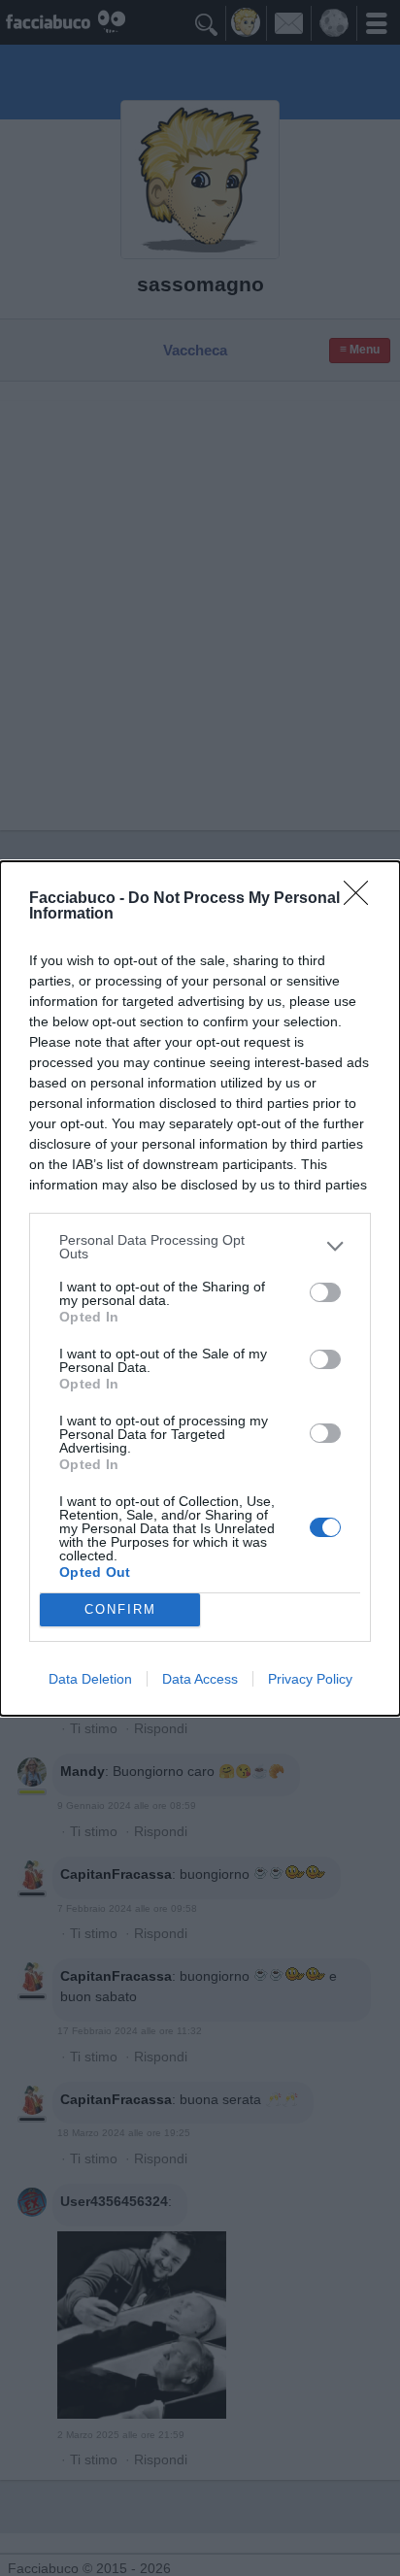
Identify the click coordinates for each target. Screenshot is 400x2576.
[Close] (362, 899)
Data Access (200, 1679)
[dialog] (200, 1288)
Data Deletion (90, 1679)
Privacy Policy (310, 1679)
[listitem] (200, 1247)
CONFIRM (120, 1609)
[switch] (325, 1292)
